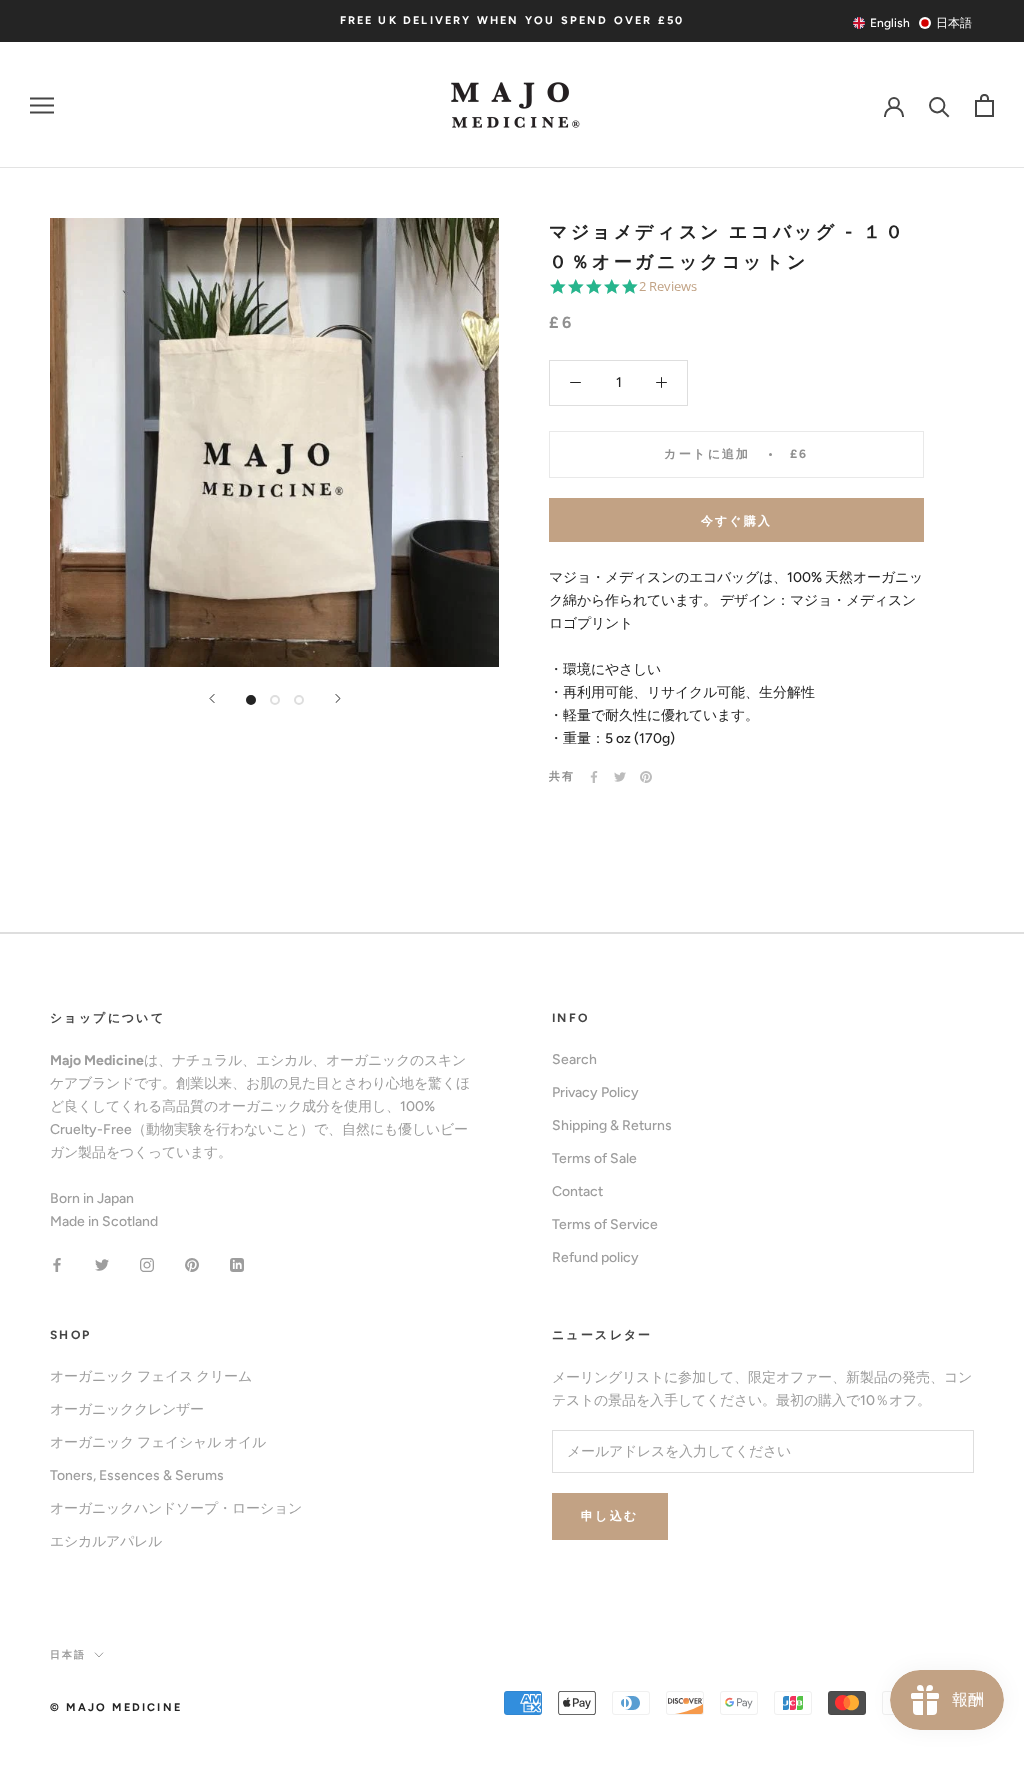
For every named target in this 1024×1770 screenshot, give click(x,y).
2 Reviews (668, 286)
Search (574, 1059)
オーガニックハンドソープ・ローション (176, 1508)
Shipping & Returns (612, 1125)
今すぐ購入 (737, 521)
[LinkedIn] (237, 1264)
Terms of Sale (594, 1158)
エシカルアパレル (106, 1541)
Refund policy (595, 1257)
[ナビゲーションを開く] (42, 105)
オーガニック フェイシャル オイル (158, 1442)
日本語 (68, 1654)
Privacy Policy (595, 1092)
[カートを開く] (984, 105)
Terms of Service (605, 1224)
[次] (338, 698)
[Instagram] (147, 1264)
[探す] (939, 105)
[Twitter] (620, 777)
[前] (212, 698)
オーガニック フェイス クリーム (151, 1376)
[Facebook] (594, 777)
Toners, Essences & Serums (137, 1475)
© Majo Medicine (116, 1707)
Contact (577, 1191)
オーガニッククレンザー (127, 1409)
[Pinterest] (646, 777)
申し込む (610, 1516)
